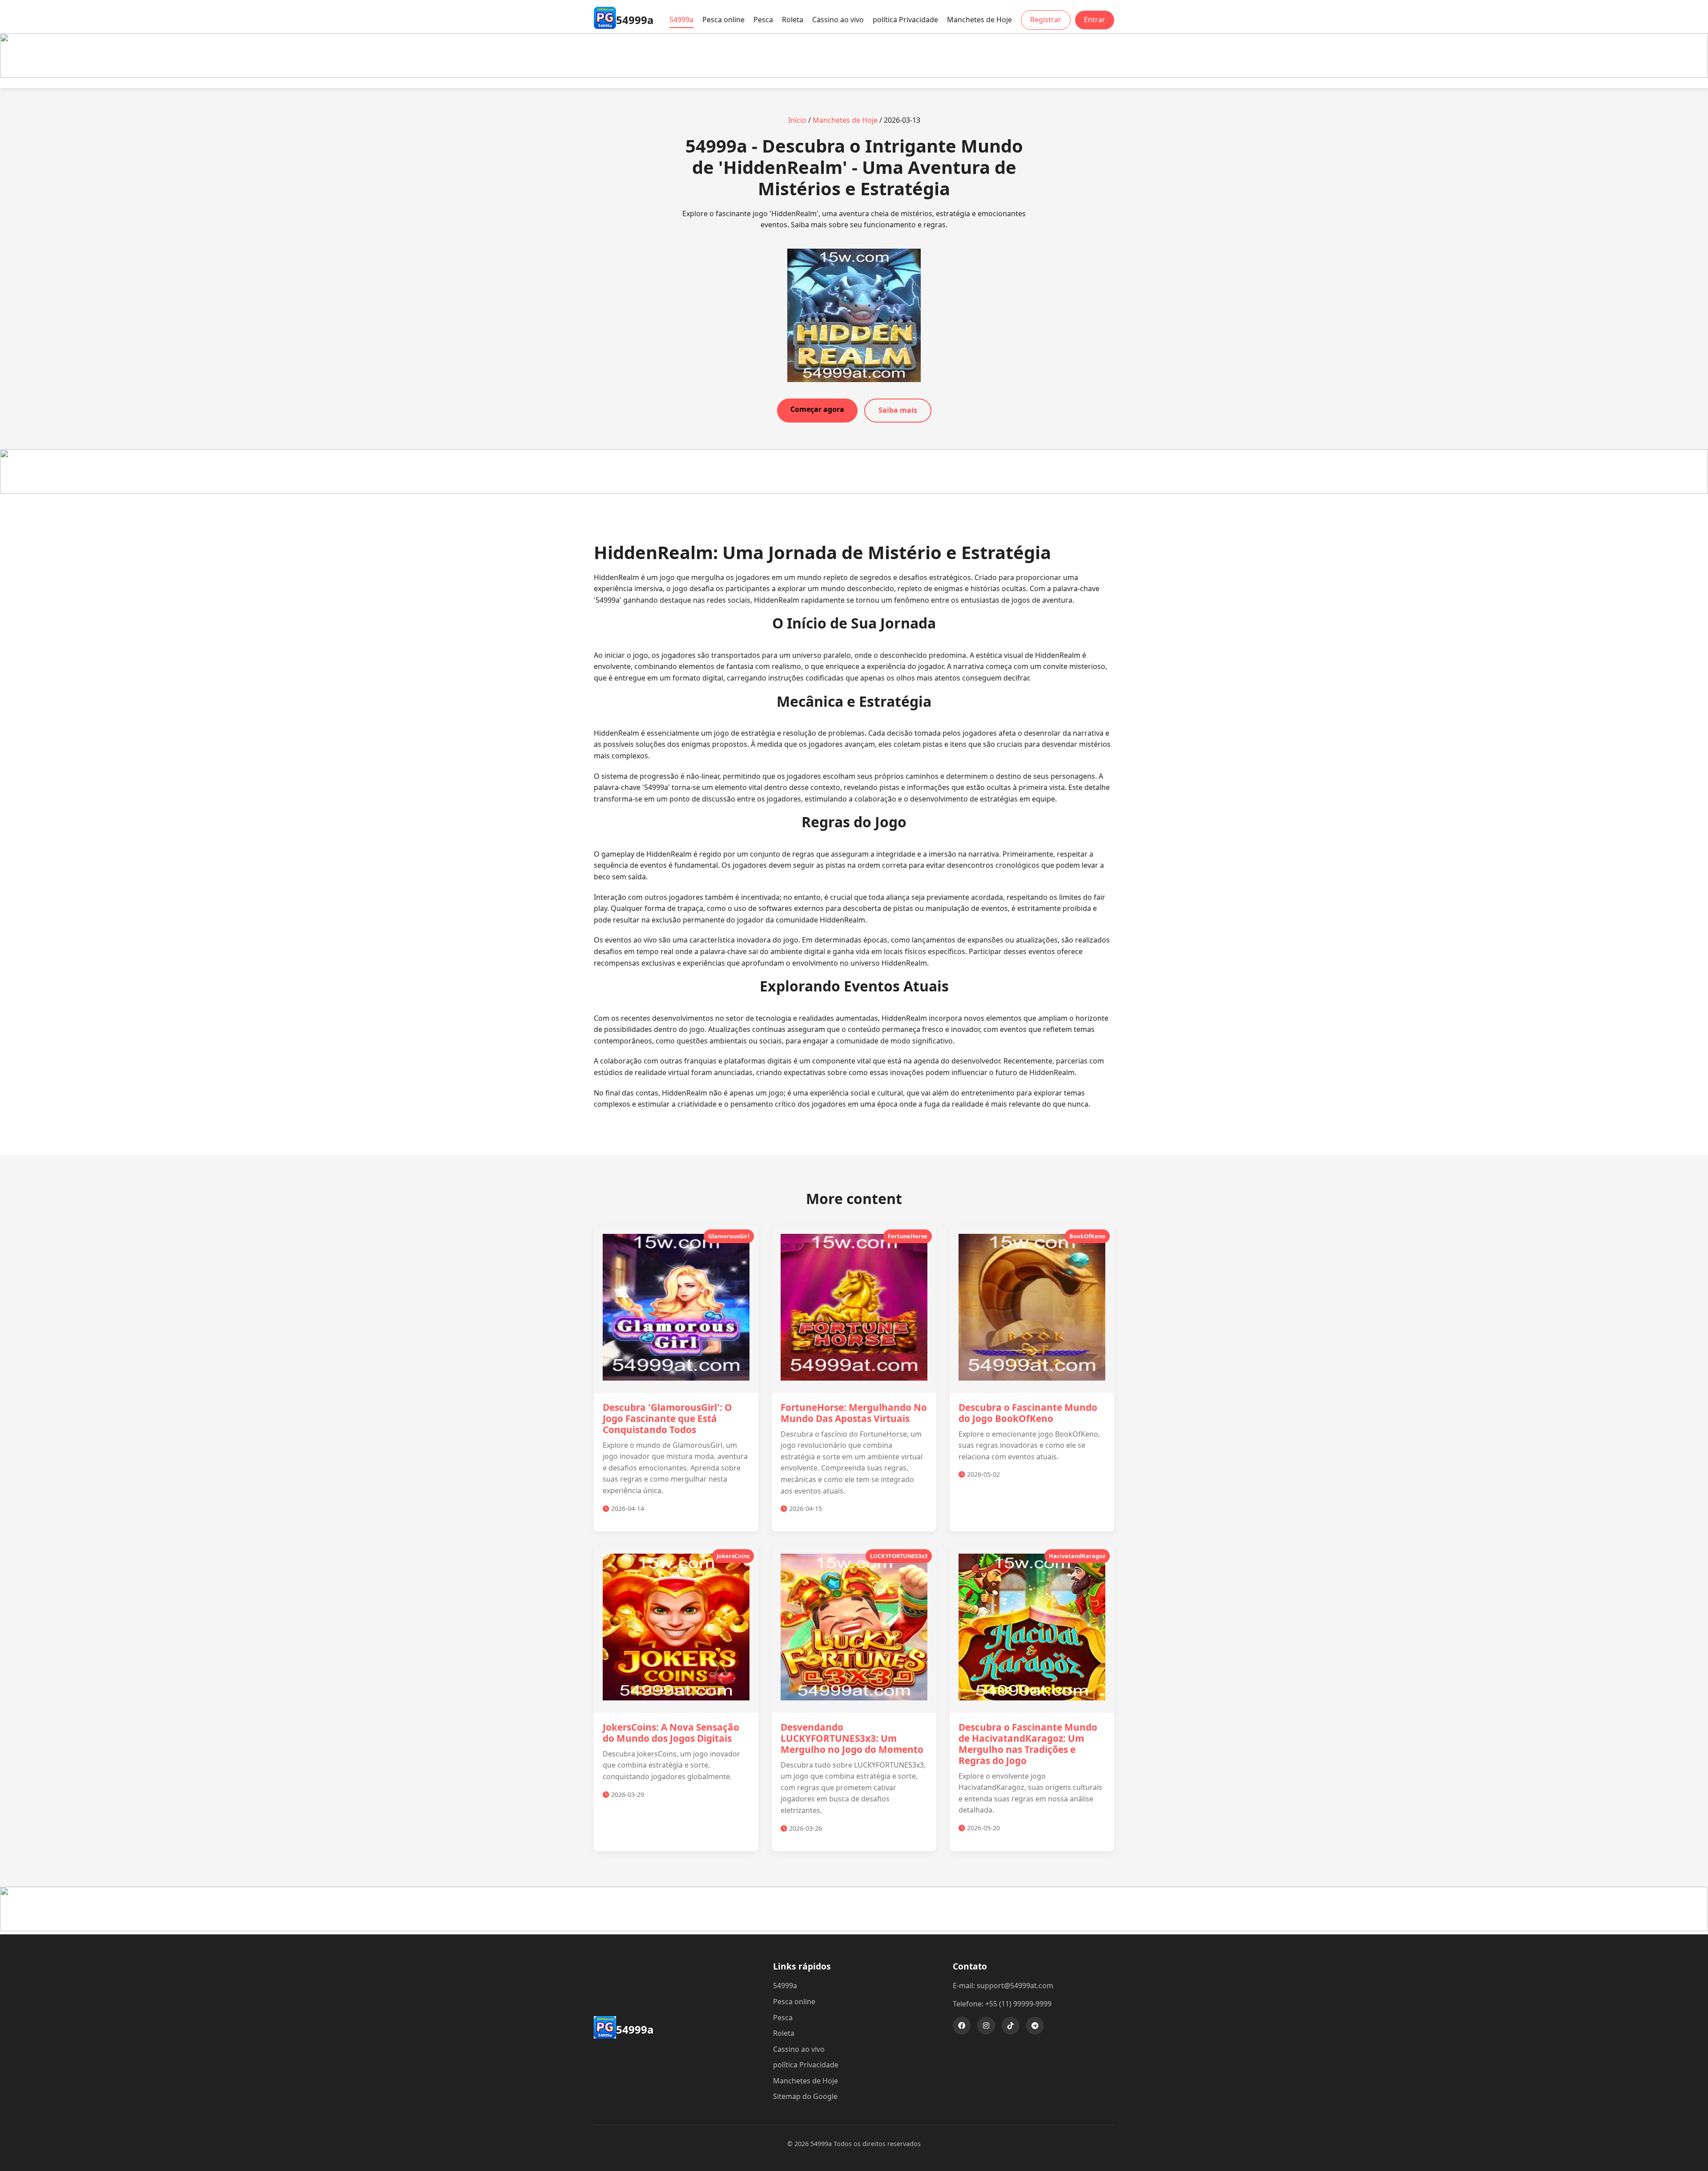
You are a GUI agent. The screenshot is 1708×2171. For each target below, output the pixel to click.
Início (797, 120)
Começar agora (817, 409)
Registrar (1046, 20)
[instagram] (986, 2026)
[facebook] (962, 2026)
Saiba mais (898, 410)
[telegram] (1035, 2026)
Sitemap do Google (805, 2096)
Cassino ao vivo (838, 20)
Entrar (1095, 20)
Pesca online (723, 20)
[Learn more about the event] (854, 75)
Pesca (763, 20)
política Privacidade (905, 20)
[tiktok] (1011, 2026)
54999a (681, 20)
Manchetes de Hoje (979, 20)
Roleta (793, 20)
